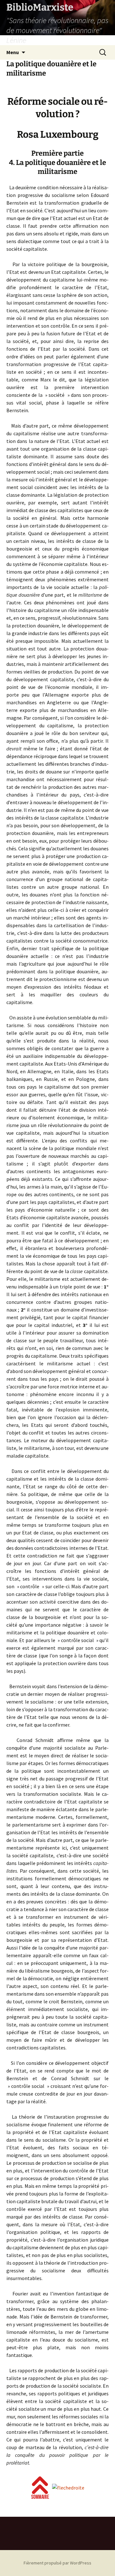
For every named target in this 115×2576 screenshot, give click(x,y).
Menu (13, 52)
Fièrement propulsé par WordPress (57, 2563)
